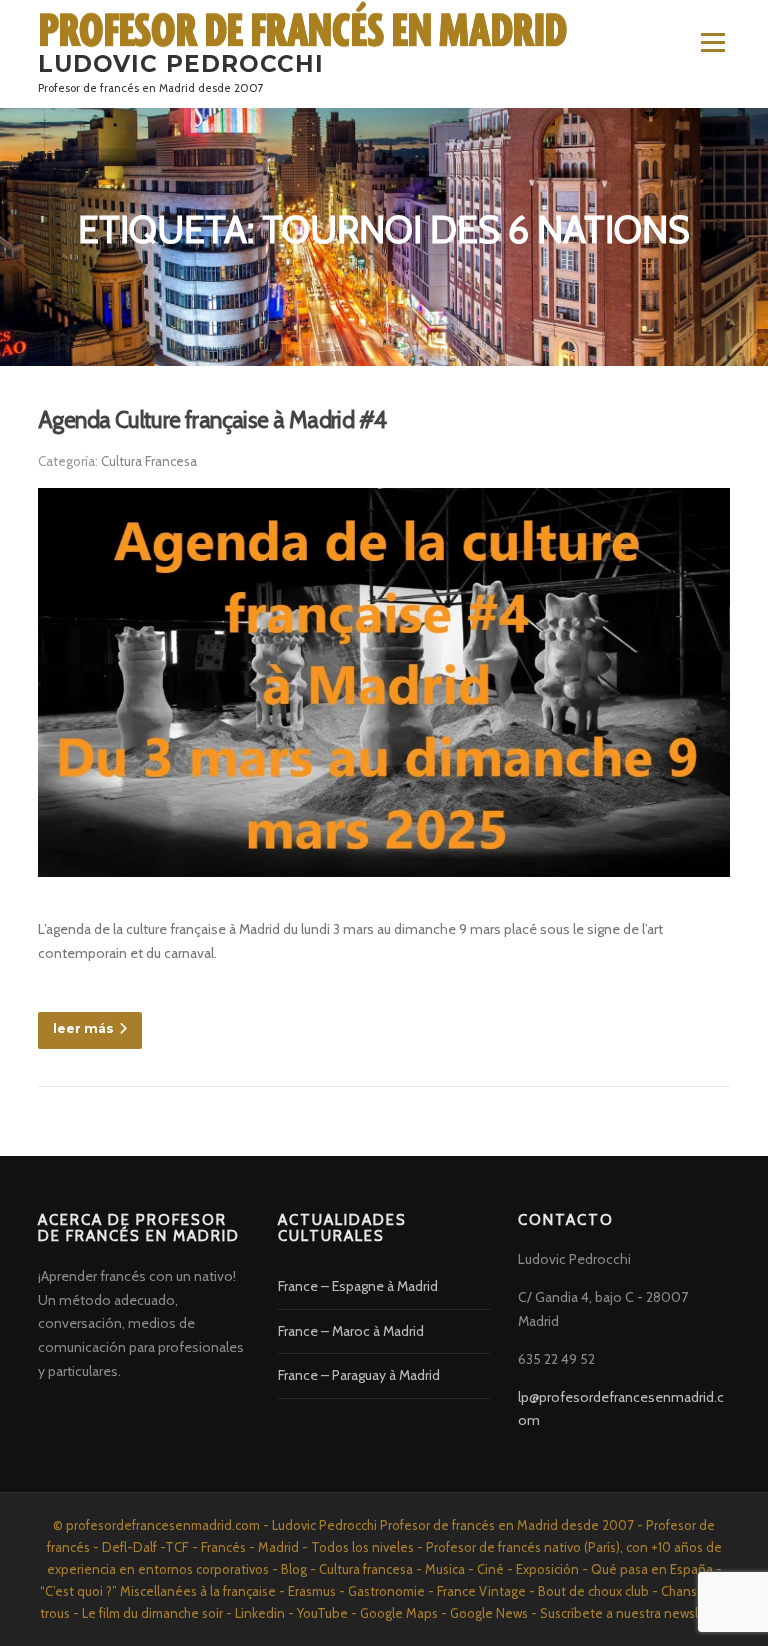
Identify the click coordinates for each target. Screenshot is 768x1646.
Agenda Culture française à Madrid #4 (212, 420)
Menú (712, 42)
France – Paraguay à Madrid (359, 1375)
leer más (83, 1028)
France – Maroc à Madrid (351, 1331)
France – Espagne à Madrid (358, 1286)
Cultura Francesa (149, 461)
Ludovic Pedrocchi (181, 64)
